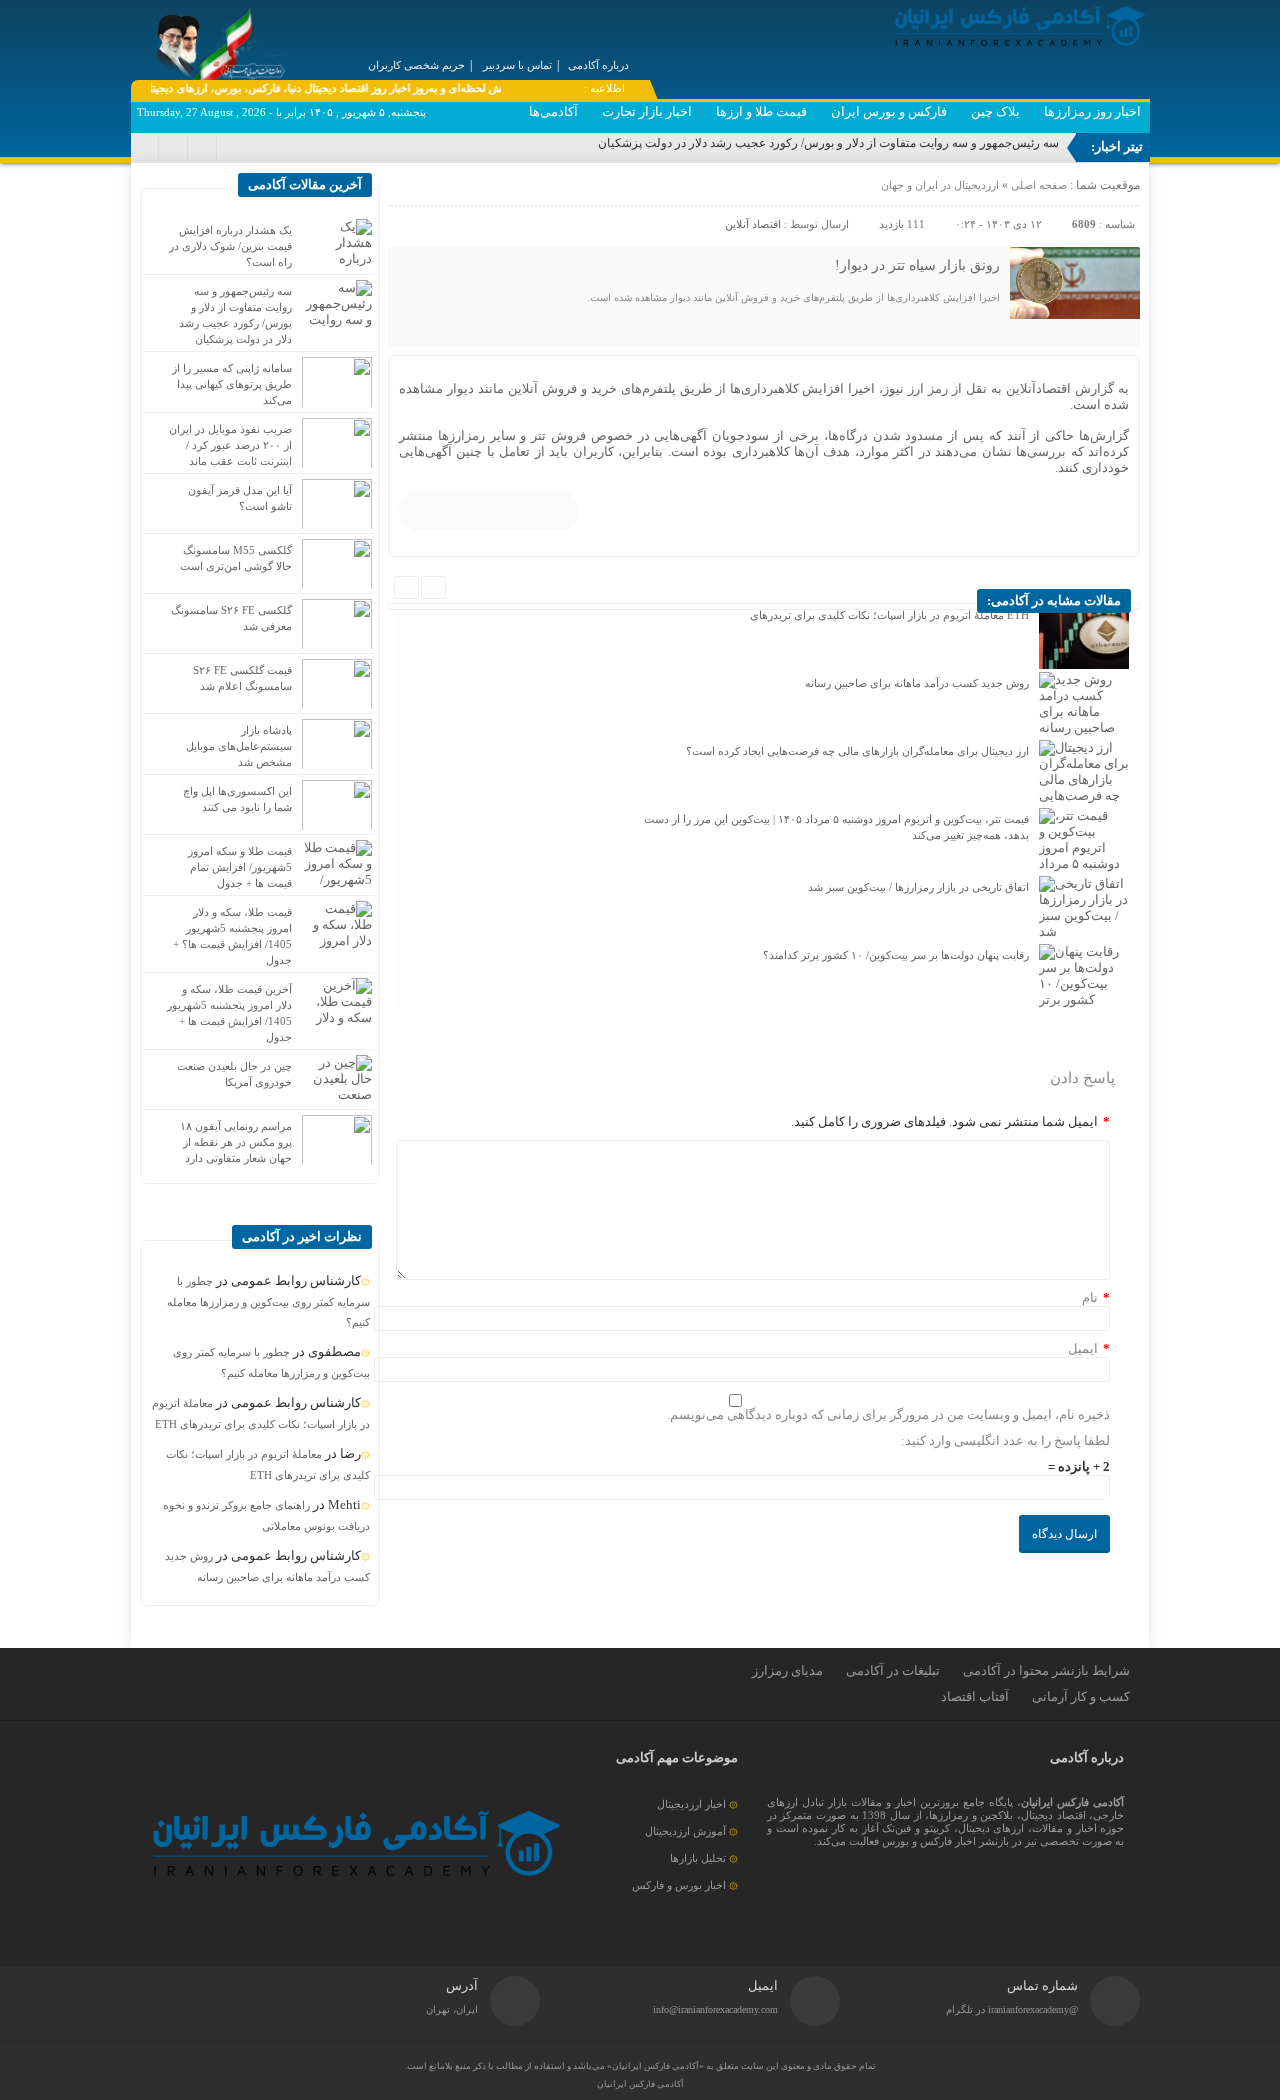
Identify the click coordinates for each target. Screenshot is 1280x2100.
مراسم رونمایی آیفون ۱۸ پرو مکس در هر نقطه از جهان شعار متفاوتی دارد (236, 1142)
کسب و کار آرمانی (1081, 1696)
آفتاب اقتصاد (975, 1696)
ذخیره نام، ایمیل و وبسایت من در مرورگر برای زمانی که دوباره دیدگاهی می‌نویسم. (888, 1414)
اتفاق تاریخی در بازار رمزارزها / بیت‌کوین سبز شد (918, 887)
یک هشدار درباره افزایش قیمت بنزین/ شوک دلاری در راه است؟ (230, 246)
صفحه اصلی (1037, 185)
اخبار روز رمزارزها (1092, 111)
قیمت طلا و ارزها (761, 111)
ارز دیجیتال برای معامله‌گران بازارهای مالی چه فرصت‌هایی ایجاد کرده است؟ (857, 751)
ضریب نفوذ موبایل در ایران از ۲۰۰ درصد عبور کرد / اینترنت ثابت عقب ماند (230, 445)
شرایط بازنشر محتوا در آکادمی (1046, 1670)
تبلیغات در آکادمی (893, 1670)
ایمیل (1083, 1348)
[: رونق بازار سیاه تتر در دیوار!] (406, 190)
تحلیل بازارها (698, 1858)
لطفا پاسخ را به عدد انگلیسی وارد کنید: (1005, 1440)
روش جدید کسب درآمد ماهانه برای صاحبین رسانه (917, 683)
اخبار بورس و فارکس (679, 1885)
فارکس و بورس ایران (889, 111)
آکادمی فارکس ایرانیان (640, 2084)
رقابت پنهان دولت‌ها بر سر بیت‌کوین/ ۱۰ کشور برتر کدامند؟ (896, 955)
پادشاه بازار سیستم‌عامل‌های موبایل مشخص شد (239, 746)
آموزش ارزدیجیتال (685, 1831)
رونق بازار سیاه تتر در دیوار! (917, 265)
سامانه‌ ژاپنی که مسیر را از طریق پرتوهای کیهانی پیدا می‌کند (232, 384)
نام (1090, 1297)
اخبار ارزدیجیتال (691, 1804)
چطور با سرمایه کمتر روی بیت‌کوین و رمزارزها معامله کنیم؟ (268, 1301)
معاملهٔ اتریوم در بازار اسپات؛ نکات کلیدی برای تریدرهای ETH (889, 615)
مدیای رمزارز (787, 1670)
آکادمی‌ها (553, 111)
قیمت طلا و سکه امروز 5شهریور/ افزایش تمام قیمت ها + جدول (240, 867)
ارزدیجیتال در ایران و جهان (940, 185)
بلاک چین (995, 111)
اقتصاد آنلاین (753, 224)
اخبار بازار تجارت (647, 111)
